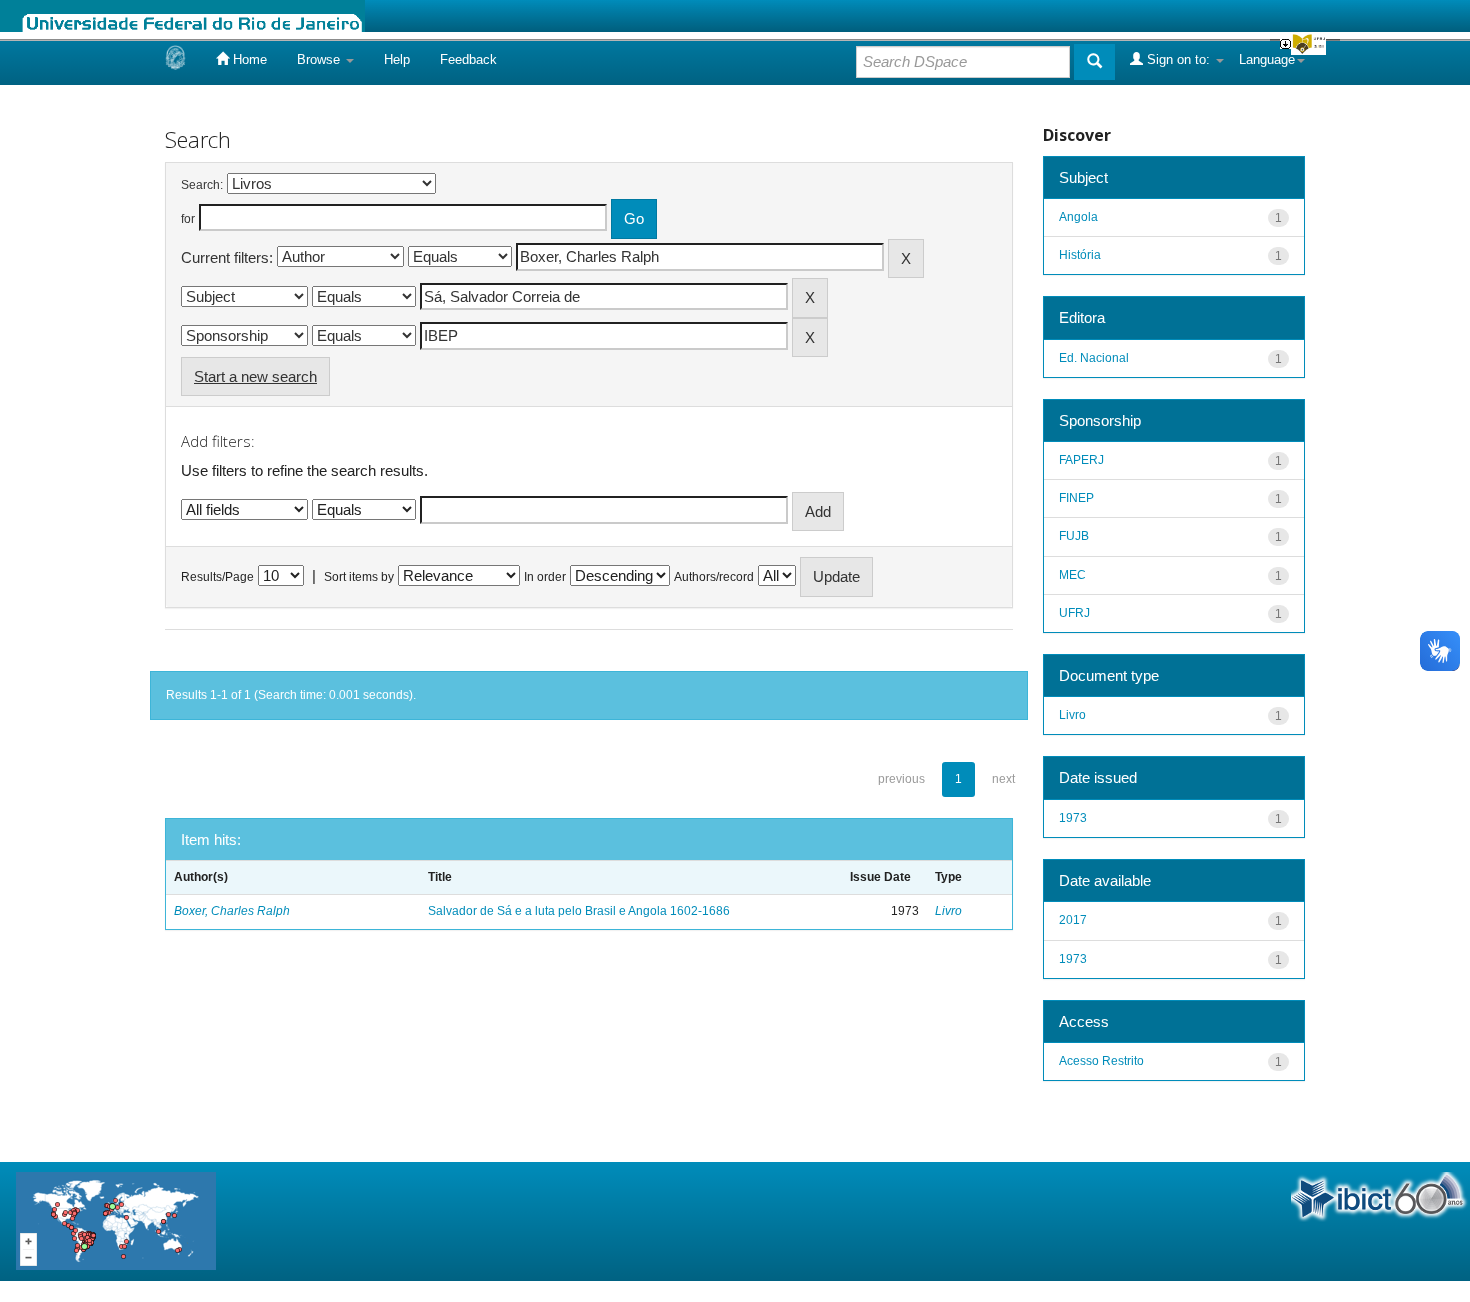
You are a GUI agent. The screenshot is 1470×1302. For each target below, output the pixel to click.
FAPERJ (1081, 460)
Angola (1078, 217)
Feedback (468, 59)
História (1080, 255)
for (188, 219)
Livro (948, 911)
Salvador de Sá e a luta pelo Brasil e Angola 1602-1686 (579, 911)
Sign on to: (1178, 59)
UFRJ (1074, 613)
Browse (320, 59)
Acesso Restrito (1101, 1061)
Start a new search (255, 376)
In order (545, 577)
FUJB (1074, 536)
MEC (1072, 575)
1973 (1073, 818)
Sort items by (359, 577)
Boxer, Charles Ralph (232, 911)
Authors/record (714, 577)
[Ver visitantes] (116, 1220)
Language (1267, 59)
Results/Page (217, 577)
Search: (202, 185)
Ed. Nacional (1094, 358)
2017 (1073, 920)
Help (397, 59)
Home (248, 59)
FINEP (1076, 498)
